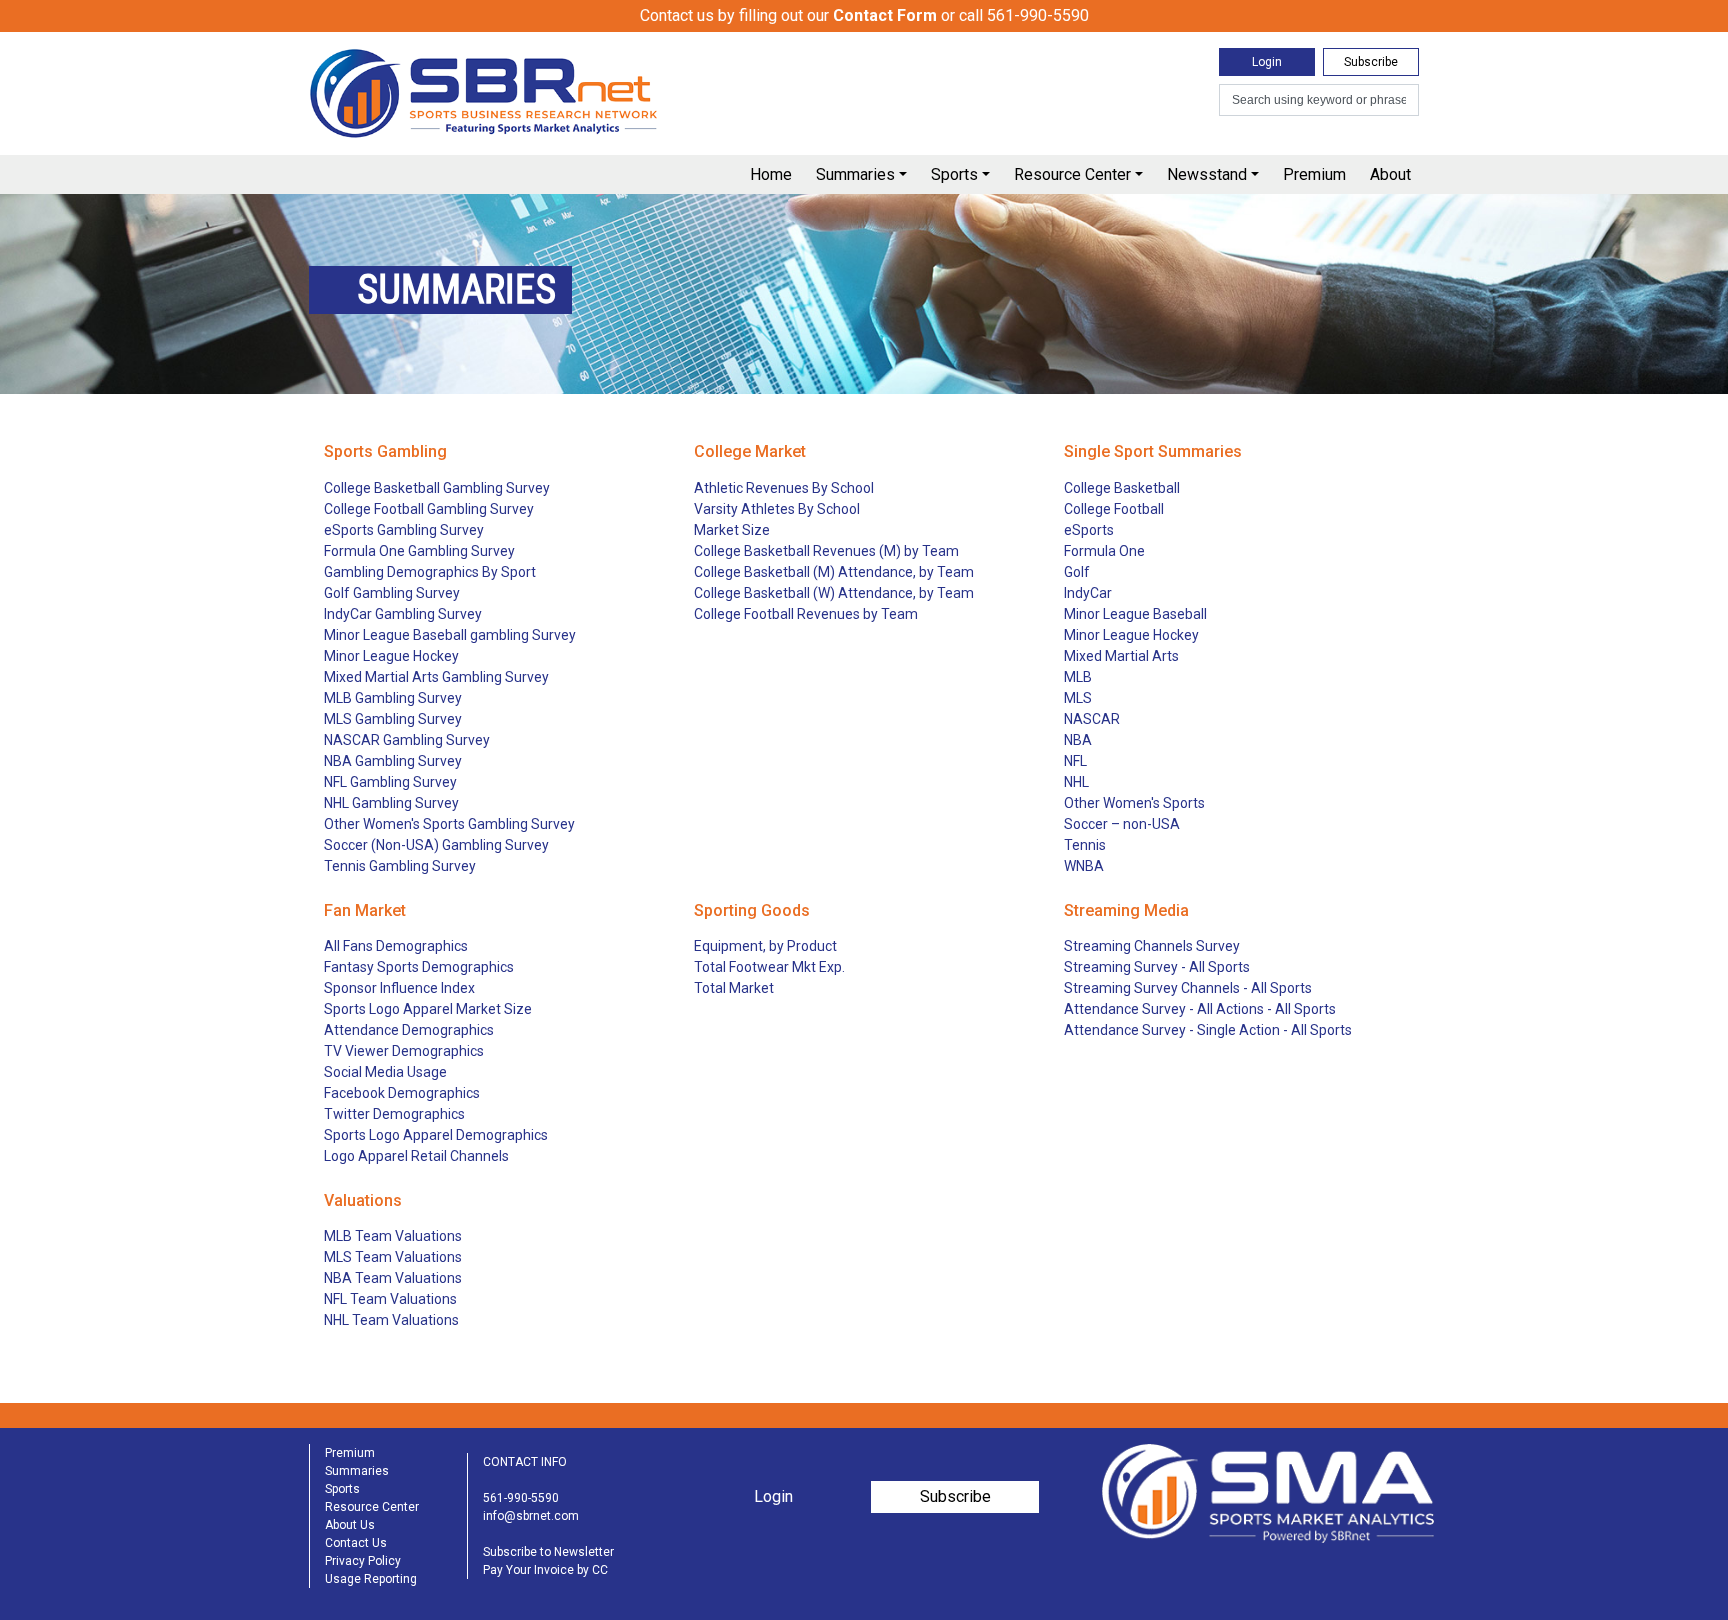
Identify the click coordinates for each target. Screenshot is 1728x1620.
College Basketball (1122, 488)
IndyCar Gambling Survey (403, 614)
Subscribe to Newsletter (548, 1552)
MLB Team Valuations (393, 1236)
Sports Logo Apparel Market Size (428, 1009)
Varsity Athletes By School (777, 509)
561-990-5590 (521, 1498)
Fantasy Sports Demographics (419, 967)
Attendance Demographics (409, 1030)
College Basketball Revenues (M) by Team (826, 551)
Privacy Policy (363, 1561)
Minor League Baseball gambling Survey (450, 635)
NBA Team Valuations (393, 1278)
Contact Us (356, 1543)
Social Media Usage (385, 1072)
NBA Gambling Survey (393, 761)
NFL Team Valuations (390, 1299)
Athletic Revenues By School (784, 488)
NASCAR (1092, 719)
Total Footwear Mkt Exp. (769, 967)
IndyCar (1088, 593)
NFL (1075, 761)
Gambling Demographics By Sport (430, 572)
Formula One (1104, 551)
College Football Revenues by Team (806, 614)
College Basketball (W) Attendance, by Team (834, 593)
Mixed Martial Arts (1121, 656)
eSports (1089, 530)
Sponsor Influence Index (399, 988)
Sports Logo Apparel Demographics (436, 1135)
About (1390, 174)
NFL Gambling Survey (390, 782)
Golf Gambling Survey (392, 593)
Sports (954, 174)
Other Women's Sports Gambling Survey (449, 824)
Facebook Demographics (402, 1093)
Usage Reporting (371, 1579)
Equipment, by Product (765, 946)
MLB (1078, 677)
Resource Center (1072, 174)
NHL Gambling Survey (391, 803)
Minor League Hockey (391, 656)
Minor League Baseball (1135, 614)
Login (1267, 62)
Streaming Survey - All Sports (1157, 967)
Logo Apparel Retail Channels (416, 1156)
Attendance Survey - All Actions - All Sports (1200, 1009)
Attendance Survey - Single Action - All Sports (1208, 1030)
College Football (1114, 509)
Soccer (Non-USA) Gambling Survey (436, 845)
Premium (1314, 174)
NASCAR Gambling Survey (407, 740)
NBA (1078, 740)
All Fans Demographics (396, 946)
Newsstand (1207, 174)
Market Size (732, 530)
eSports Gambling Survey (404, 530)
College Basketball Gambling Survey (437, 488)
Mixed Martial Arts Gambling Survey (436, 677)
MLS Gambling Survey (393, 719)
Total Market (734, 988)
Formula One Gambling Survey (419, 551)
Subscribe (1371, 62)
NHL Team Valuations (391, 1320)
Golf (1077, 572)
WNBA (1084, 866)
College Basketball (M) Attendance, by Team (834, 572)
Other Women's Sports (1134, 803)
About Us (350, 1525)
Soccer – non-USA (1122, 824)
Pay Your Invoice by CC (545, 1570)
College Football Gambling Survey (429, 509)
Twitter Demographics (394, 1114)
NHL (1076, 782)
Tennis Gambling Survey (400, 866)
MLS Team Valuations (393, 1257)
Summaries (855, 174)
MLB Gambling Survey (393, 698)
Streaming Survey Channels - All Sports (1188, 988)
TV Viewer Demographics (404, 1051)
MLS (1078, 698)
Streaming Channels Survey (1152, 946)
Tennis (1085, 845)
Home (771, 174)
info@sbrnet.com (531, 1516)
